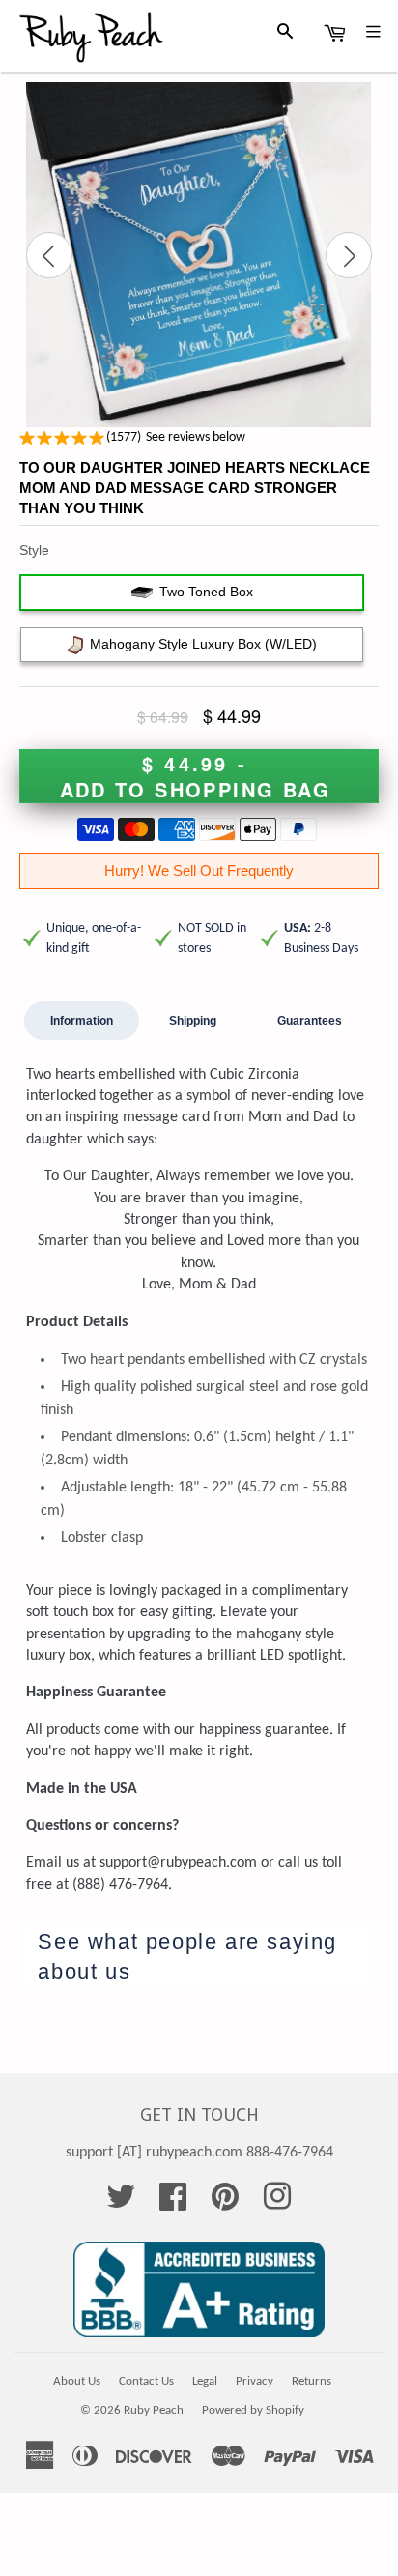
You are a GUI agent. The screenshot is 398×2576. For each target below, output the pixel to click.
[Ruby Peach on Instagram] (277, 2204)
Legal (205, 2381)
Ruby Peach (154, 2410)
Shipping (193, 1021)
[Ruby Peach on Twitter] (121, 2204)
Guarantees (310, 1021)
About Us (77, 2381)
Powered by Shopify (253, 2410)
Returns (312, 2381)
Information (82, 1021)
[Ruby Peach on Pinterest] (225, 2204)
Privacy (255, 2381)
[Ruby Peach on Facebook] (173, 2204)
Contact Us (146, 2381)
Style (34, 550)
